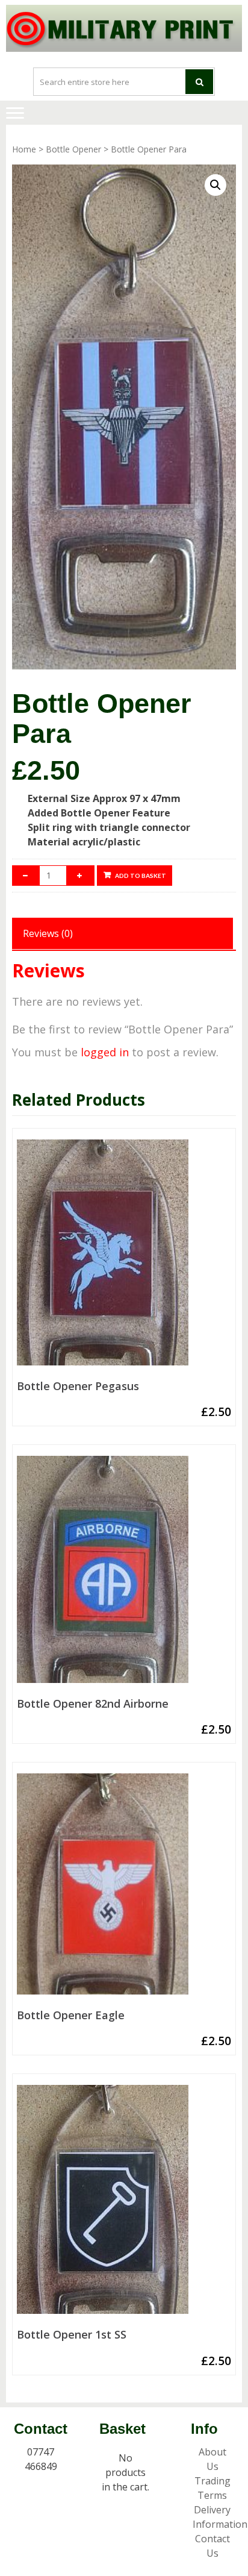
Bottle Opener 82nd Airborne (93, 1704)
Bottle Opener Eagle (71, 2016)
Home (24, 149)
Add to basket (141, 876)
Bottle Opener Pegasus (78, 1387)
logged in (105, 1052)
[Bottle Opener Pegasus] (124, 1257)
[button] (215, 185)
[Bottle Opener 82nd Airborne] (124, 1574)
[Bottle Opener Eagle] (124, 1889)
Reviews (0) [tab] (48, 933)
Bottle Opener (73, 149)
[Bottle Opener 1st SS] (124, 2204)
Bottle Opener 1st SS (72, 2335)
